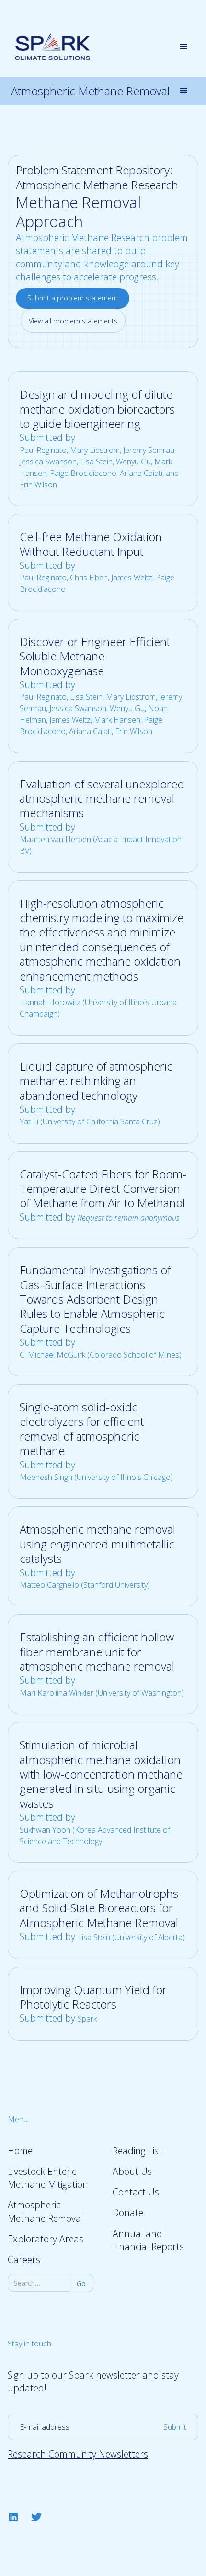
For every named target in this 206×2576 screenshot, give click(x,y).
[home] (50, 47)
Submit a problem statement (73, 298)
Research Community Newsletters (78, 2454)
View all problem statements (73, 321)
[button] (184, 47)
